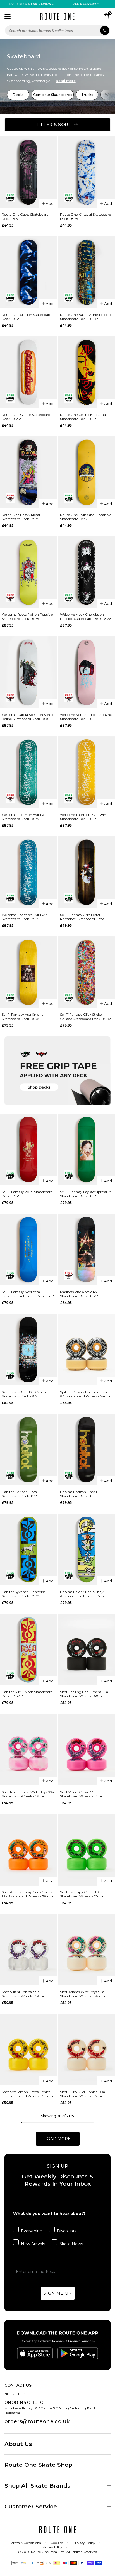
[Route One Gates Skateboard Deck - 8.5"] (28, 172)
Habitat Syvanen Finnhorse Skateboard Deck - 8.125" (24, 1594)
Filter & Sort (54, 125)
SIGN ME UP (58, 2293)
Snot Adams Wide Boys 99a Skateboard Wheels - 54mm (82, 1994)
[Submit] (105, 30)
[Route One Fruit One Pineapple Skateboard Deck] (87, 472)
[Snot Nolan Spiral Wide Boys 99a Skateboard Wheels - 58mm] (28, 1750)
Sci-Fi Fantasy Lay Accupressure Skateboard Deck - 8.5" (86, 1194)
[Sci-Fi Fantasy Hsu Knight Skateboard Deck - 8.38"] (28, 972)
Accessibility (53, 2547)
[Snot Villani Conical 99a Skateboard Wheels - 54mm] (28, 1950)
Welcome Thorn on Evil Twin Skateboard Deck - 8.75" (25, 817)
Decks (18, 95)
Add (50, 203)
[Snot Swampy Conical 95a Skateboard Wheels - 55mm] (87, 1850)
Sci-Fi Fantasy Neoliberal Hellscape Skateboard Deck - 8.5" (28, 1294)
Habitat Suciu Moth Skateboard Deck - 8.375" (27, 1694)
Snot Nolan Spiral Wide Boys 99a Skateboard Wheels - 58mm (28, 1794)
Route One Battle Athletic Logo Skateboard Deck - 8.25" (85, 317)
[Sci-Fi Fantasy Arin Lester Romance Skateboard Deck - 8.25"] (87, 872)
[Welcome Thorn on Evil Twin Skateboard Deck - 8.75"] (28, 772)
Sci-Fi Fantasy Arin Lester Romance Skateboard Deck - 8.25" (83, 917)
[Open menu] (8, 16)
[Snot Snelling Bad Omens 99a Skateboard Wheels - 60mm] (87, 1650)
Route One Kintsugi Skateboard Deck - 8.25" (86, 217)
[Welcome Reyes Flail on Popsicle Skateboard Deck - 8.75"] (28, 572)
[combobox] (57, 30)
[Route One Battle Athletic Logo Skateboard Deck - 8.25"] (87, 272)
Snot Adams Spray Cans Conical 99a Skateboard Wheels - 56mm (28, 1894)
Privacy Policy (84, 2543)
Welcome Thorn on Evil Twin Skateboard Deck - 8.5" (83, 817)
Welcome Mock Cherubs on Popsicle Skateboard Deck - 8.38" (87, 617)
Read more (66, 81)
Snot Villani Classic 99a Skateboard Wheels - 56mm (82, 1794)
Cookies (57, 2543)
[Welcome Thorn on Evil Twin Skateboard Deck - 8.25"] (28, 872)
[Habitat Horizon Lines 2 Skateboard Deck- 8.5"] (28, 1450)
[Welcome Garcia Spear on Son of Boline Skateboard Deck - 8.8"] (28, 672)
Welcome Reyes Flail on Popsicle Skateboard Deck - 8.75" (27, 617)
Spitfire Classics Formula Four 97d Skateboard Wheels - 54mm (86, 1394)
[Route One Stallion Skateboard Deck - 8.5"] (28, 272)
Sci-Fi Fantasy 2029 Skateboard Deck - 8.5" (27, 1194)
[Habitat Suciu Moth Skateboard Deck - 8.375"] (28, 1650)
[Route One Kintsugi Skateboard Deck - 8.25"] (87, 172)
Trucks (87, 95)
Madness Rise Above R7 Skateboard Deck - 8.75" (79, 1294)
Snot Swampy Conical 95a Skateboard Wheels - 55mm (82, 1894)
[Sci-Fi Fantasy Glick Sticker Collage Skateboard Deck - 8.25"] (87, 972)
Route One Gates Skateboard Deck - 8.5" (25, 217)
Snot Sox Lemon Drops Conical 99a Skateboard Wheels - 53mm (27, 2094)
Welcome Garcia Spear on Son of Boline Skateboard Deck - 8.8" (28, 717)
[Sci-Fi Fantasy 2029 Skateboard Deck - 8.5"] (28, 1149)
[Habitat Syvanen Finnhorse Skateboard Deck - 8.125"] (28, 1549)
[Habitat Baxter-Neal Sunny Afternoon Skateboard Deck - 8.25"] (87, 1549)
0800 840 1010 (24, 2403)
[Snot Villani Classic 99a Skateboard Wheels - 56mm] (87, 1750)
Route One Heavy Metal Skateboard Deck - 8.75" (21, 517)
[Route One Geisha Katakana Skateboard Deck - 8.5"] (87, 372)
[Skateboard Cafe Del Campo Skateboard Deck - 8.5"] (28, 1350)
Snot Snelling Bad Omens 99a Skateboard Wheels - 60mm (84, 1694)
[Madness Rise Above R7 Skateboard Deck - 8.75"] (87, 1250)
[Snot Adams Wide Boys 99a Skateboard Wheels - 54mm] (87, 1950)
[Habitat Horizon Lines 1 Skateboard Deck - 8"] (87, 1450)
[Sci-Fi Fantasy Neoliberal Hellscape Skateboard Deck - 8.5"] (28, 1250)
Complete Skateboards (53, 95)
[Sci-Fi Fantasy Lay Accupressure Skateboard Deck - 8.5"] (87, 1149)
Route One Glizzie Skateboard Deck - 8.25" (26, 417)
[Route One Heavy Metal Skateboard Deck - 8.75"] (28, 472)
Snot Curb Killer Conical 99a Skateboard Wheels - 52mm (82, 2094)
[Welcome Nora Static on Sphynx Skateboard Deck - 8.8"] (87, 672)
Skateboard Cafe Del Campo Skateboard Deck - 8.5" (25, 1394)
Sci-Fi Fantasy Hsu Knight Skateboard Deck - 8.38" (22, 1017)
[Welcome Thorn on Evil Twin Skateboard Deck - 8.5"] (87, 772)
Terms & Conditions (25, 2543)
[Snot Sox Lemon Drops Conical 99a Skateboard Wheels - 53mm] (28, 2050)
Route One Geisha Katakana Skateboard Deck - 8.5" (83, 417)
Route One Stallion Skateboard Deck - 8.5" (27, 317)
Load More (57, 2139)
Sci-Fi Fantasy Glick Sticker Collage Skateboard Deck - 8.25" (86, 1017)
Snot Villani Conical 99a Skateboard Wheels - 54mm (24, 1994)
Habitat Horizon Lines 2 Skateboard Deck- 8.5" (21, 1494)
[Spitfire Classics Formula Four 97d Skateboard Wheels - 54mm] (87, 1350)
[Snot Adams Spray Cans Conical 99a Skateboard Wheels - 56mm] (28, 1850)
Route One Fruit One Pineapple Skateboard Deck (86, 517)
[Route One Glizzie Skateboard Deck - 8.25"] (28, 372)
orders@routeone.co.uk (37, 2421)
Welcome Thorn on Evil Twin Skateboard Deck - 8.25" (25, 917)
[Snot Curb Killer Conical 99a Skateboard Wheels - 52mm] (87, 2050)
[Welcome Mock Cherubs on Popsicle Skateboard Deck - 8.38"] (87, 572)
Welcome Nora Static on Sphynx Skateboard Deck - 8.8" (86, 717)
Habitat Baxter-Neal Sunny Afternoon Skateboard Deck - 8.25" (83, 1594)
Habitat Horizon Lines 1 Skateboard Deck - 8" (78, 1494)
